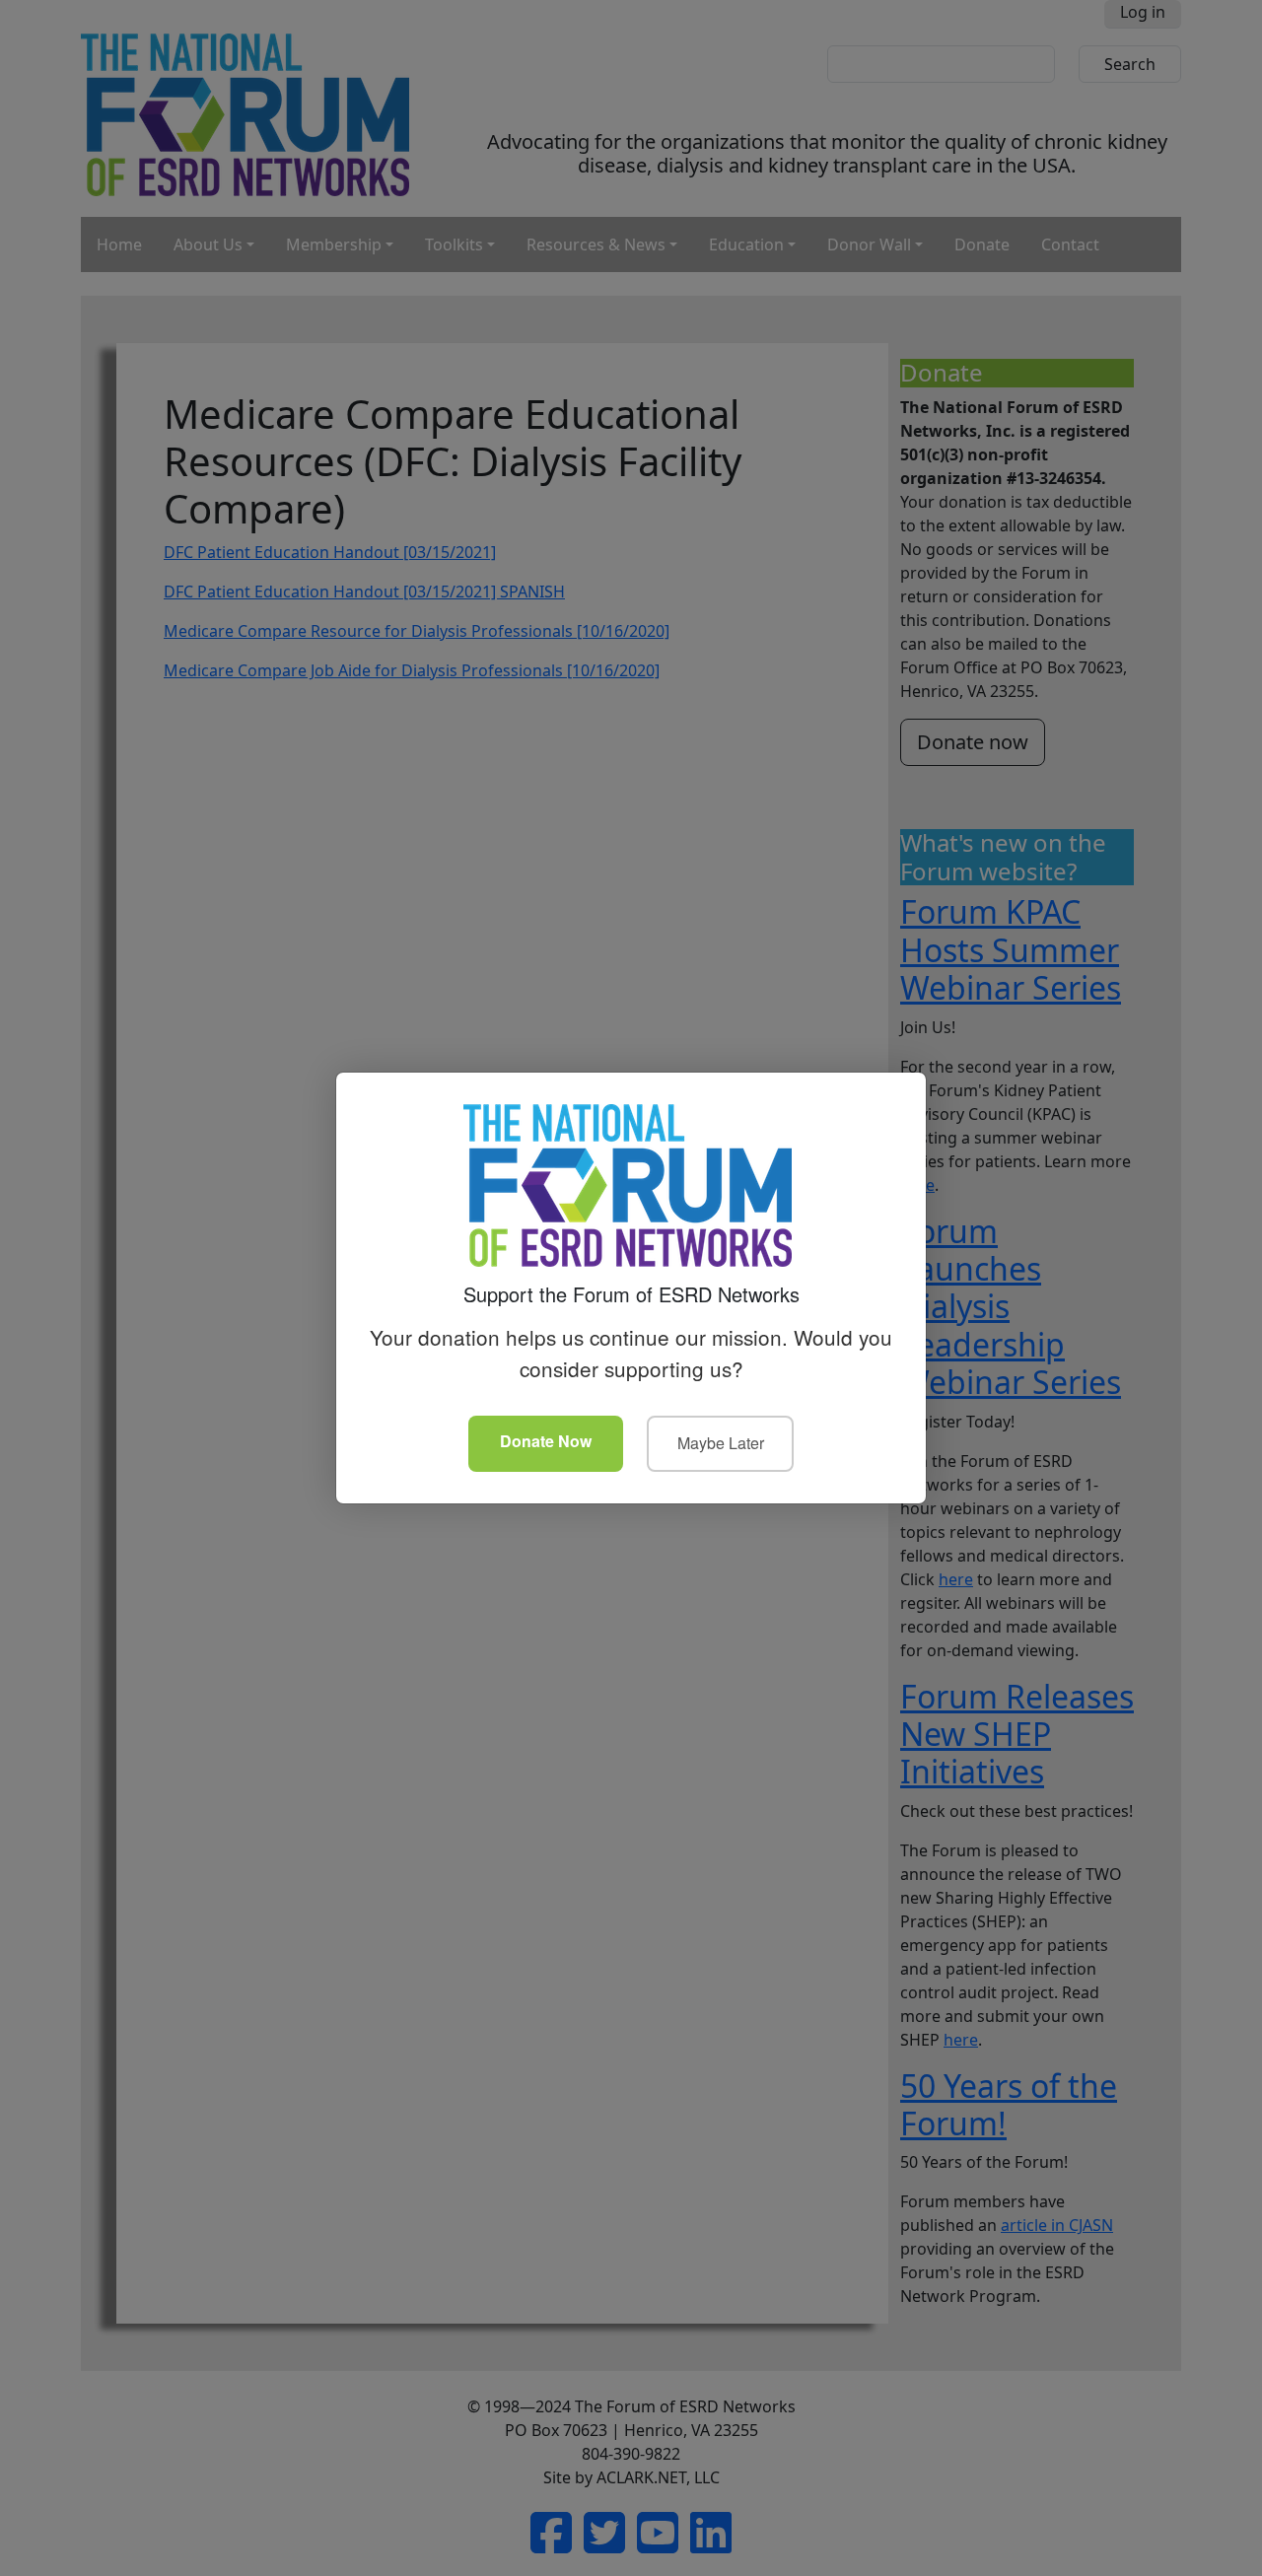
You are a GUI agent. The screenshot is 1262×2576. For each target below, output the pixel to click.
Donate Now (546, 1441)
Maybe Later (721, 1443)
